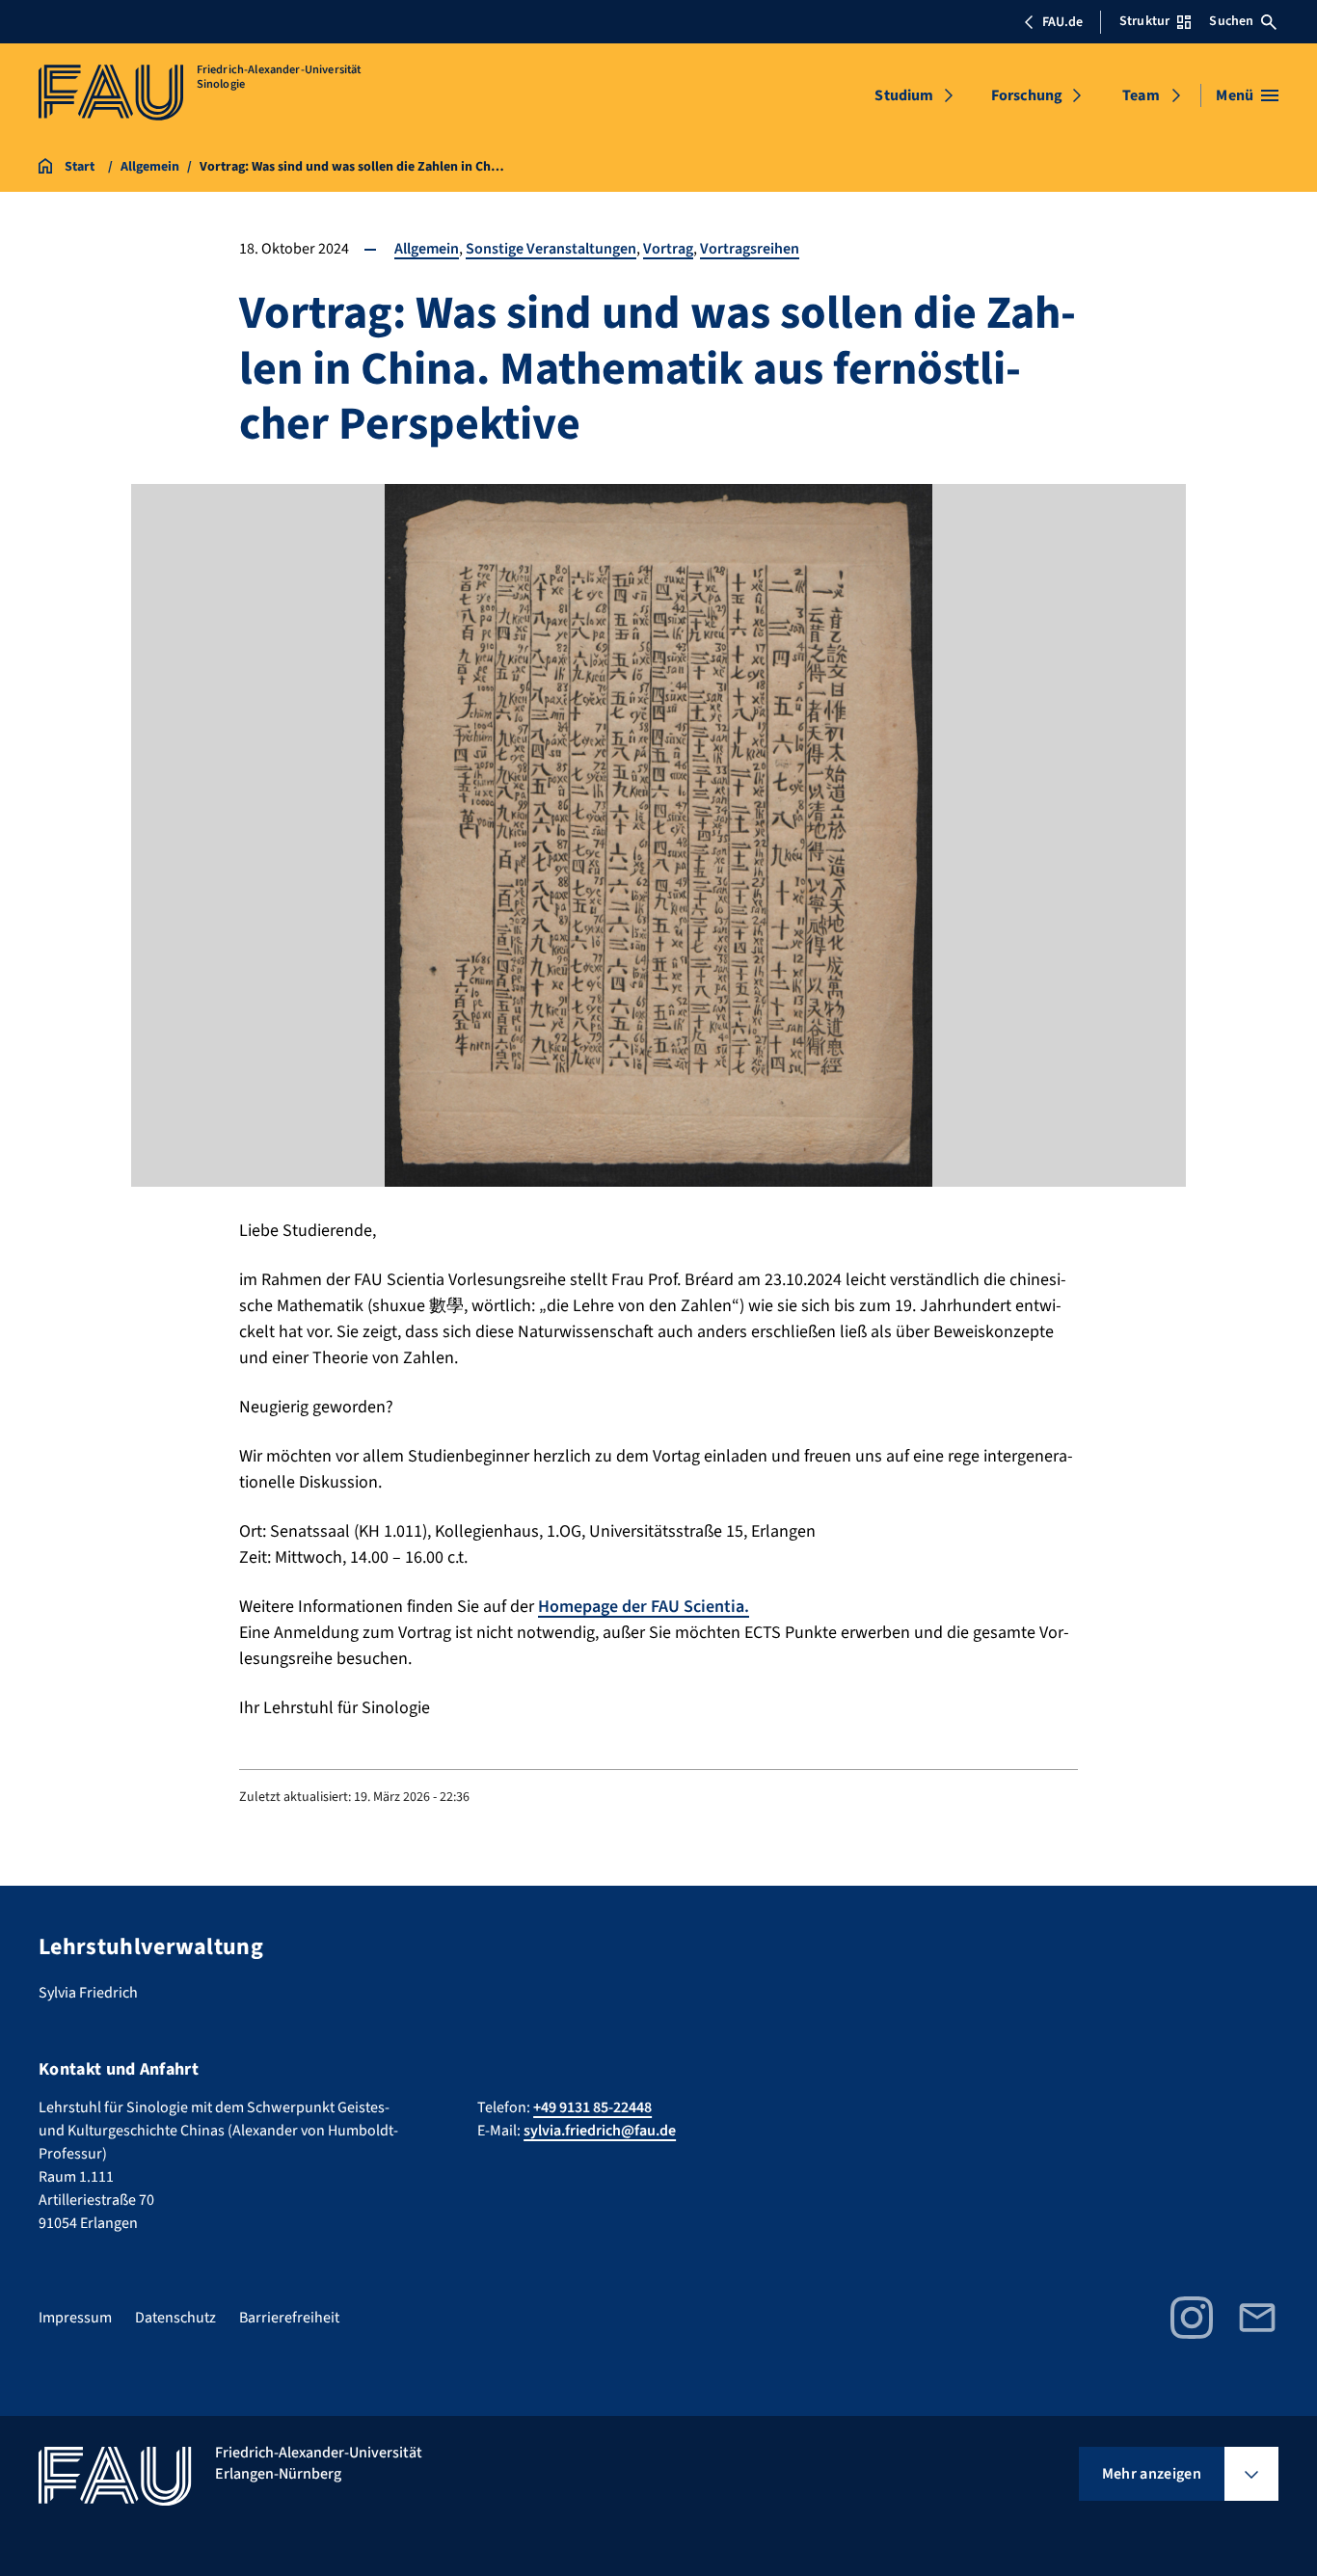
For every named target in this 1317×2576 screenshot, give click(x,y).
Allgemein (427, 249)
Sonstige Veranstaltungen (551, 249)
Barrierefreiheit (289, 2318)
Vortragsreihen (750, 249)
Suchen (1231, 21)
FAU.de (1062, 22)
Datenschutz (175, 2318)
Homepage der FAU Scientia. (644, 1607)
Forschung (1027, 95)
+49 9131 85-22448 (592, 2107)
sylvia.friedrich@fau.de (600, 2131)
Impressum (75, 2318)
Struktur (1144, 21)
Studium (904, 95)
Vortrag (668, 249)
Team (1141, 95)
